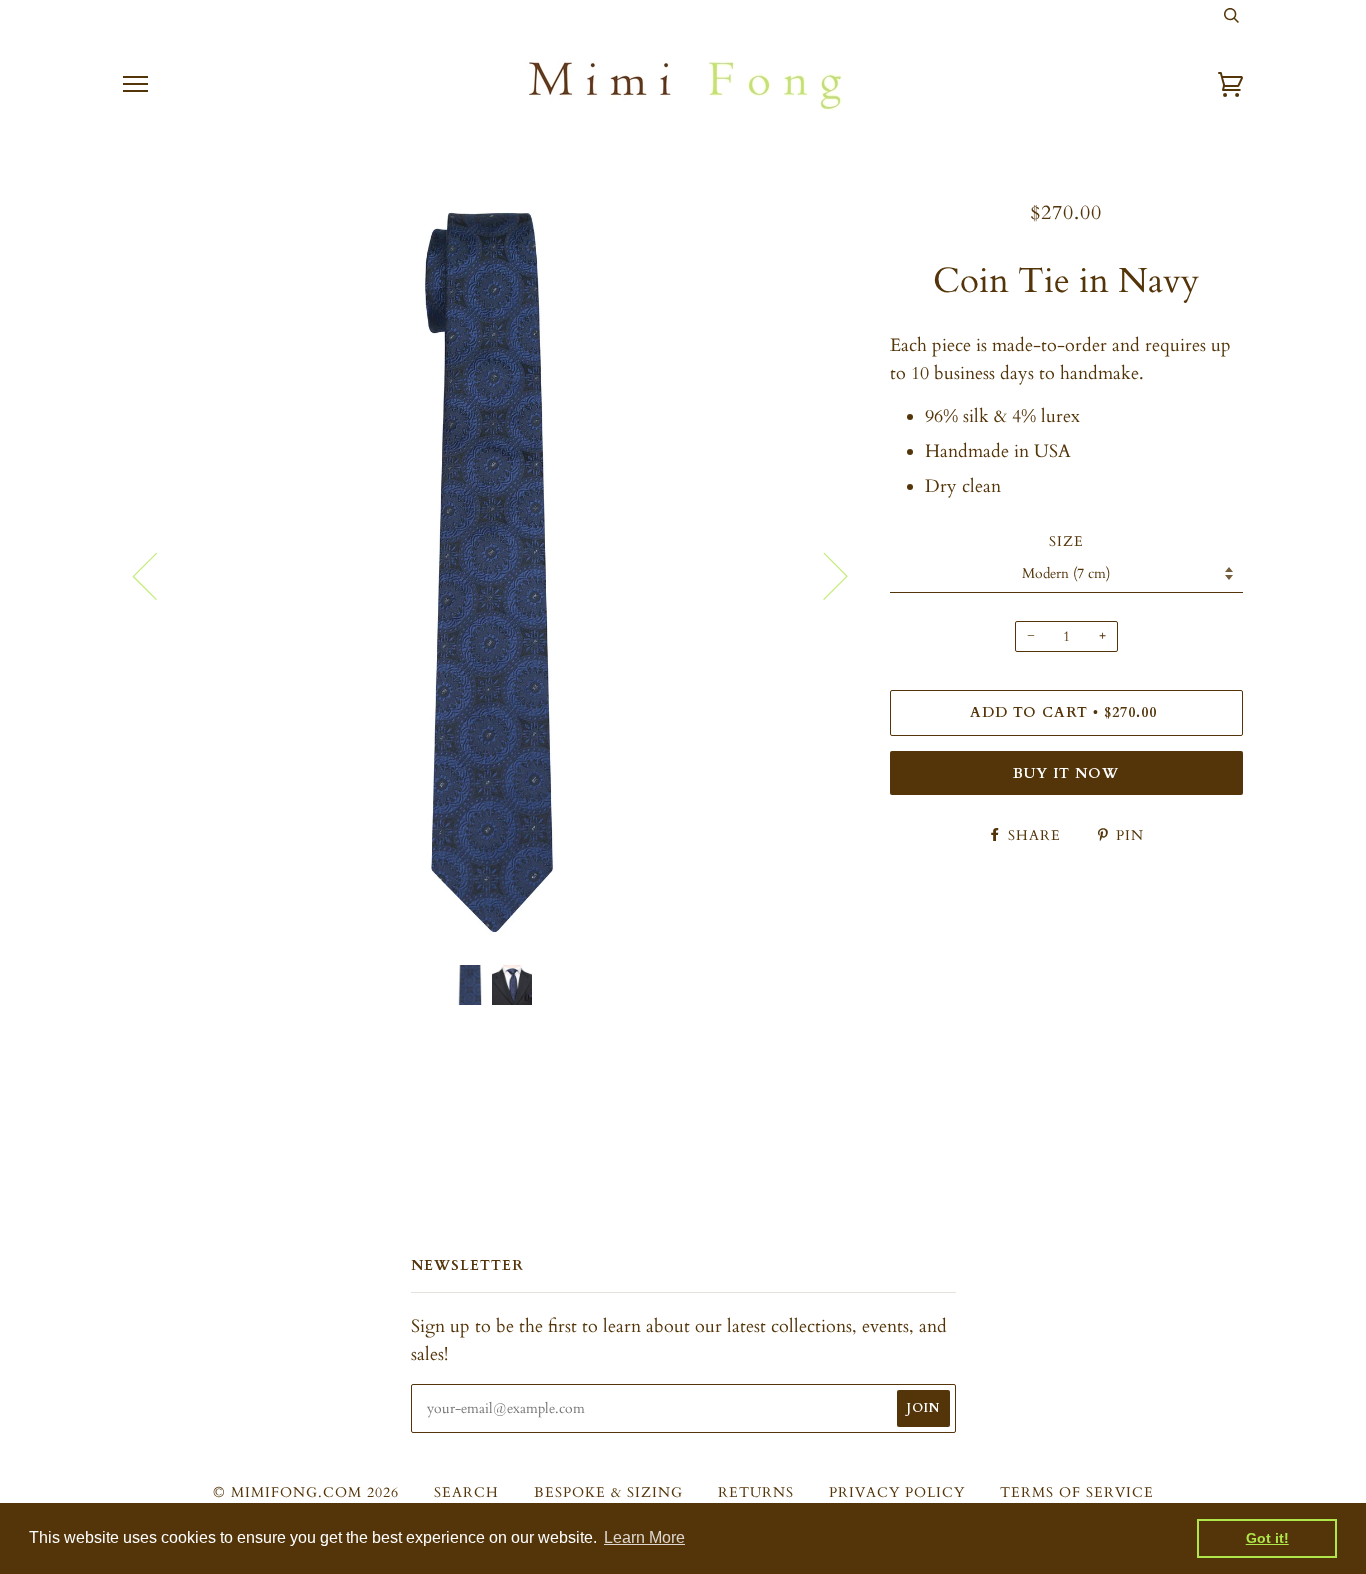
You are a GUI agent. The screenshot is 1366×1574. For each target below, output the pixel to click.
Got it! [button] (1267, 1538)
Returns (756, 1492)
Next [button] (823, 575)
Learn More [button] (644, 1537)
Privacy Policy (897, 1492)
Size (1066, 541)
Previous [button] (157, 575)
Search (466, 1492)
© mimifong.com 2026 (306, 1492)
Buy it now (1066, 773)
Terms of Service (1077, 1492)
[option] (491, 574)
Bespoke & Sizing (608, 1492)
